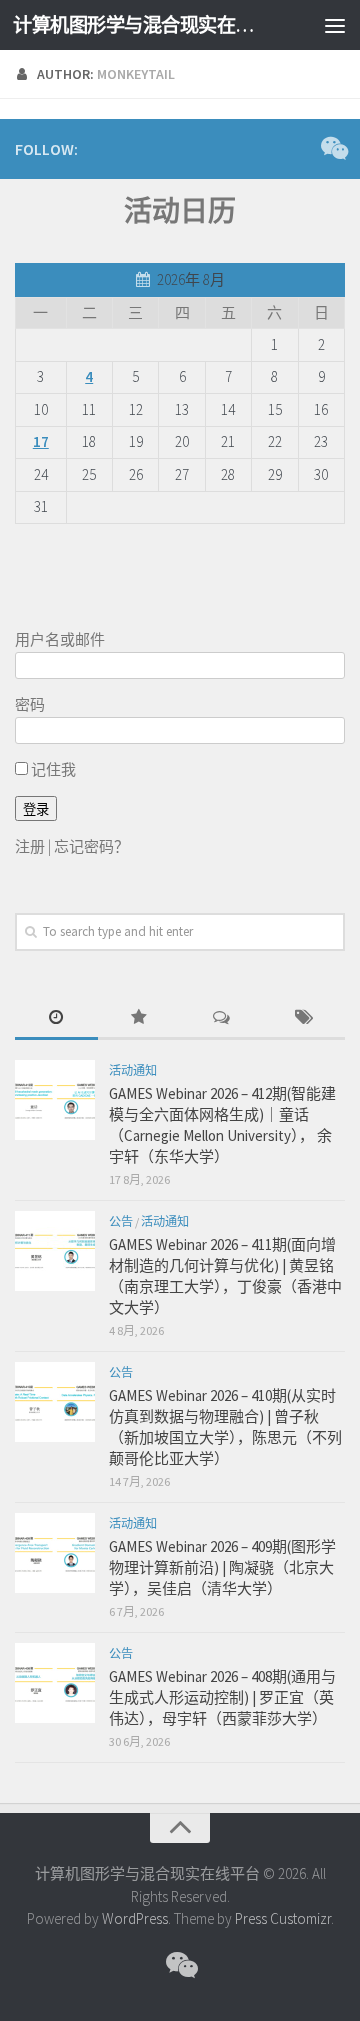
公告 (121, 1221)
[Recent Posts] (56, 1018)
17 (41, 441)
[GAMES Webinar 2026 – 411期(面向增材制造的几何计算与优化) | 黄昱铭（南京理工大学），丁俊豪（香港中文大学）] (55, 1251)
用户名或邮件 (60, 639)
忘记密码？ (91, 846)
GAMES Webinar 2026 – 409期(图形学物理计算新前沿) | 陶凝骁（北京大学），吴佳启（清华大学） (222, 1567)
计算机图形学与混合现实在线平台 (142, 25)
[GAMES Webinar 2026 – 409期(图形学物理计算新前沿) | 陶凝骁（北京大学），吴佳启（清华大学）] (55, 1553)
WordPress (135, 1918)
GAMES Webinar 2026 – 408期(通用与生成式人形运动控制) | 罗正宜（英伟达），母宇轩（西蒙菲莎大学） (222, 1697)
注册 (30, 846)
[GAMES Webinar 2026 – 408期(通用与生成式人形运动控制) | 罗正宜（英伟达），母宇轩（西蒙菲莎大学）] (55, 1683)
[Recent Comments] (221, 1018)
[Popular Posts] (139, 1018)
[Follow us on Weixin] (333, 148)
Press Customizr (283, 1918)
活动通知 (133, 1070)
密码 (30, 704)
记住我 (52, 769)
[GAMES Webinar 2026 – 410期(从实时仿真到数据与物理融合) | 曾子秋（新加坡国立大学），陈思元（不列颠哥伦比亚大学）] (55, 1402)
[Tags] (304, 1018)
